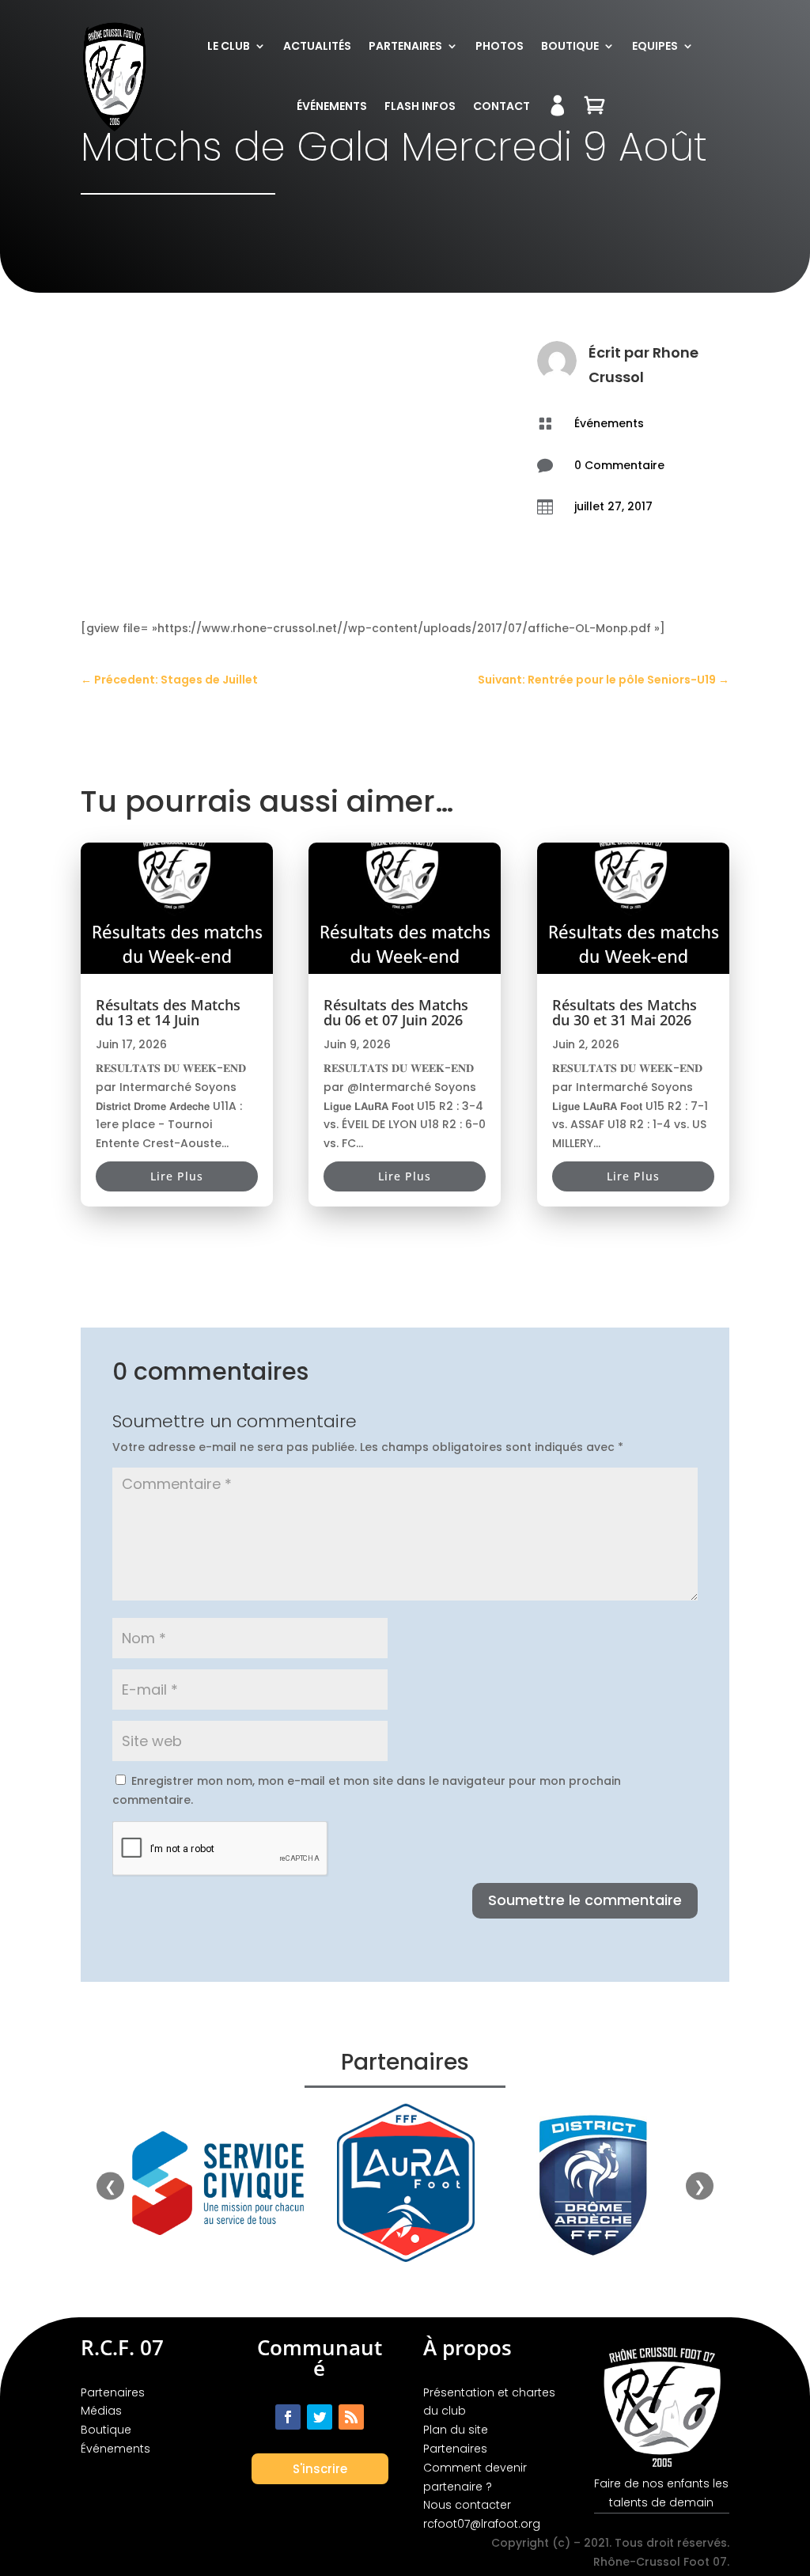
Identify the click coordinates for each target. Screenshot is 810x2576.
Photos (500, 46)
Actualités (317, 46)
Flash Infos (420, 106)
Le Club (229, 46)
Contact (502, 106)
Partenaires (405, 46)
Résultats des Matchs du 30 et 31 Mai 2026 (625, 1012)
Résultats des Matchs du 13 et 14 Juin (168, 1012)
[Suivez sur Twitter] (320, 2417)
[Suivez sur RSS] (351, 2417)
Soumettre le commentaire (585, 1900)
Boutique (570, 46)
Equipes (655, 46)
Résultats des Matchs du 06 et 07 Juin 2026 (396, 1012)
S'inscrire (320, 2469)
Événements (332, 106)
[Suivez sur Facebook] (288, 2417)
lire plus (177, 1176)
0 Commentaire (619, 465)
